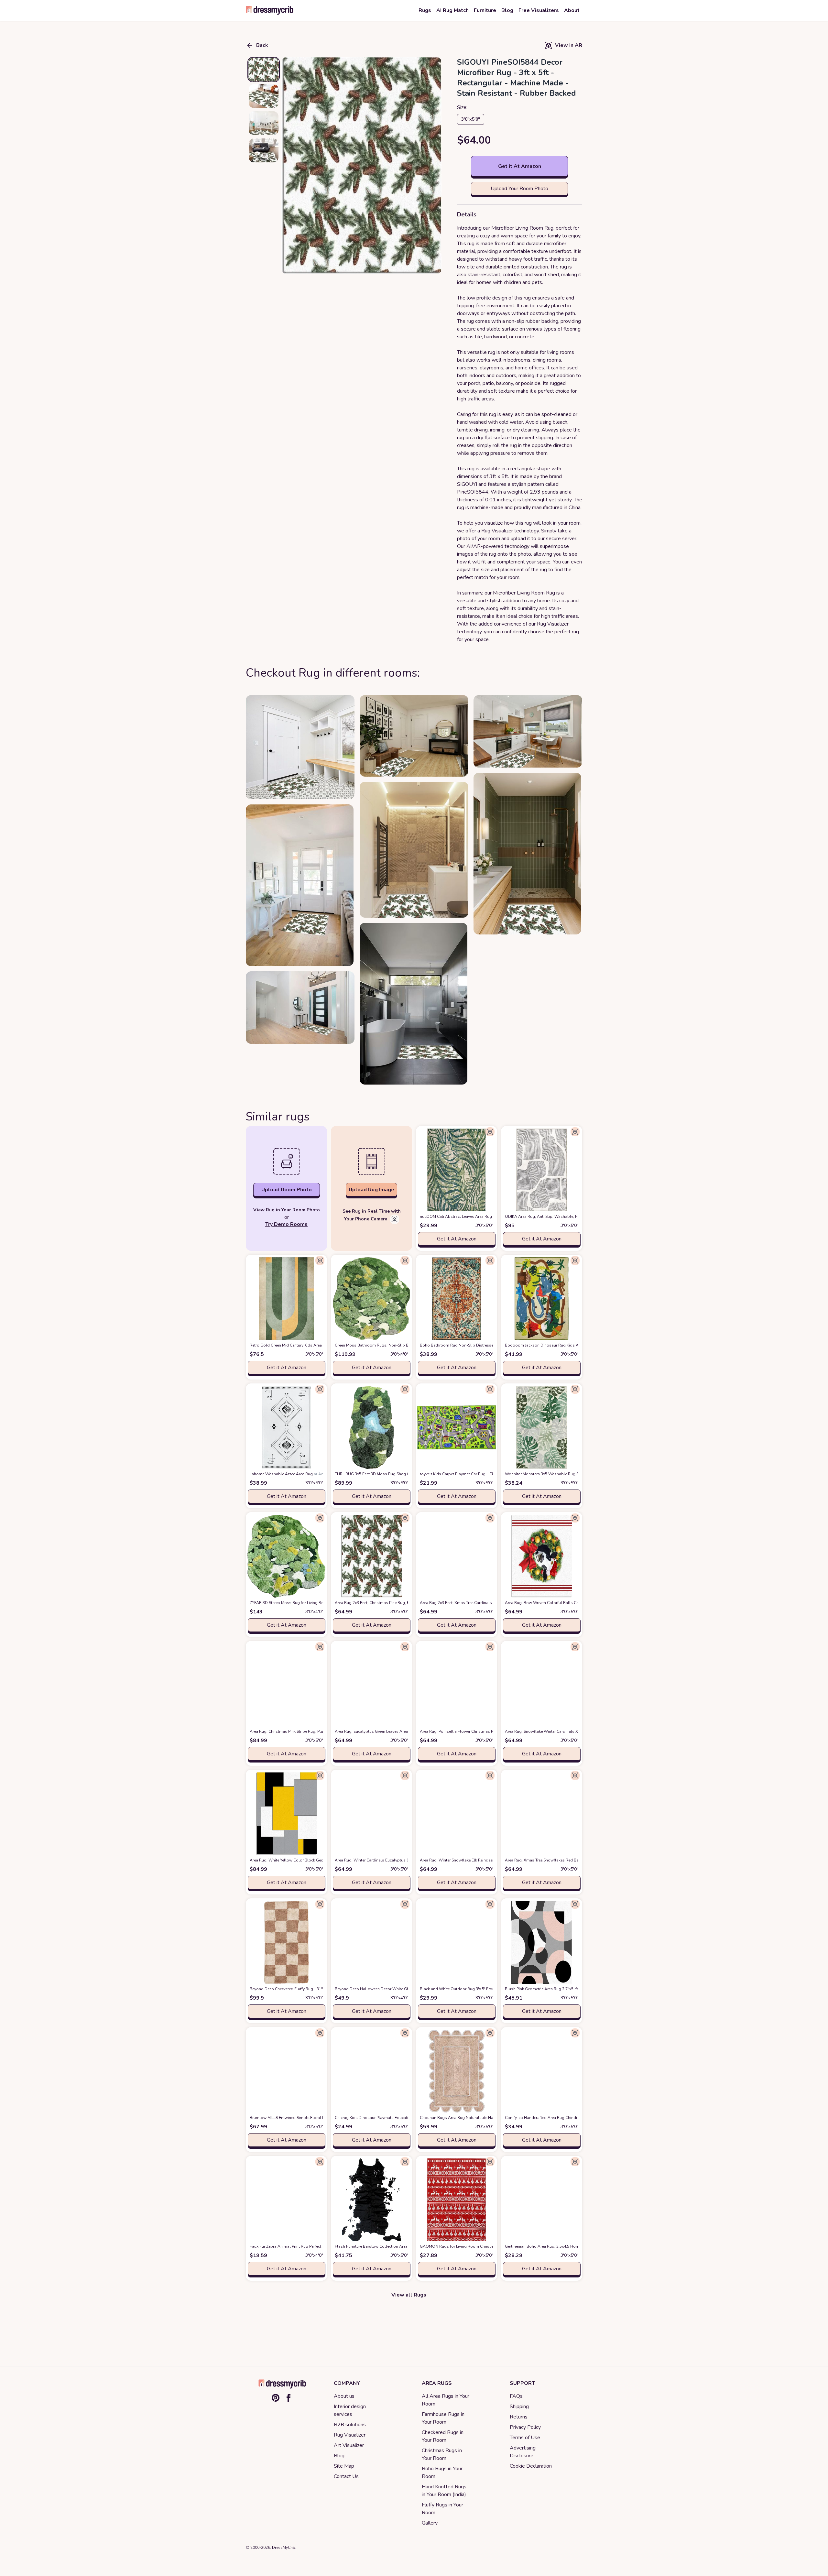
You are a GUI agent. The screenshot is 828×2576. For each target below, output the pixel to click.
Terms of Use (525, 2438)
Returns (519, 2417)
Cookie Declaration (531, 2466)
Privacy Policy (525, 2427)
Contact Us (346, 2476)
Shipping (519, 2407)
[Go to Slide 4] (264, 150)
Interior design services (350, 2410)
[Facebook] (289, 2398)
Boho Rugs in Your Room (442, 2472)
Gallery (430, 2523)
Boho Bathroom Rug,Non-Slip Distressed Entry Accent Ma (483, 1345)
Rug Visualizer (350, 2435)
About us (344, 2396)
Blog (339, 2456)
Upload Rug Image (371, 1190)
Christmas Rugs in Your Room (442, 2454)
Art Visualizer (349, 2445)
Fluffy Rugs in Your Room (442, 2509)
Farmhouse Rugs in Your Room (443, 2418)
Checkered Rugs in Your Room (443, 2436)
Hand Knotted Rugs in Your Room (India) (444, 2491)
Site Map (344, 2466)
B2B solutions (350, 2425)
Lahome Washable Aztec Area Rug (292, 1474)
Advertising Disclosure (523, 2452)
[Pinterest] (276, 2398)
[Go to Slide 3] (264, 123)
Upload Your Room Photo (519, 189)
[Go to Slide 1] (264, 70)
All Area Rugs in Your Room (446, 2400)
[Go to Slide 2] (264, 96)
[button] (361, 166)
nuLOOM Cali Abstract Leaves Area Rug (466, 1217)
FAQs (516, 2396)
